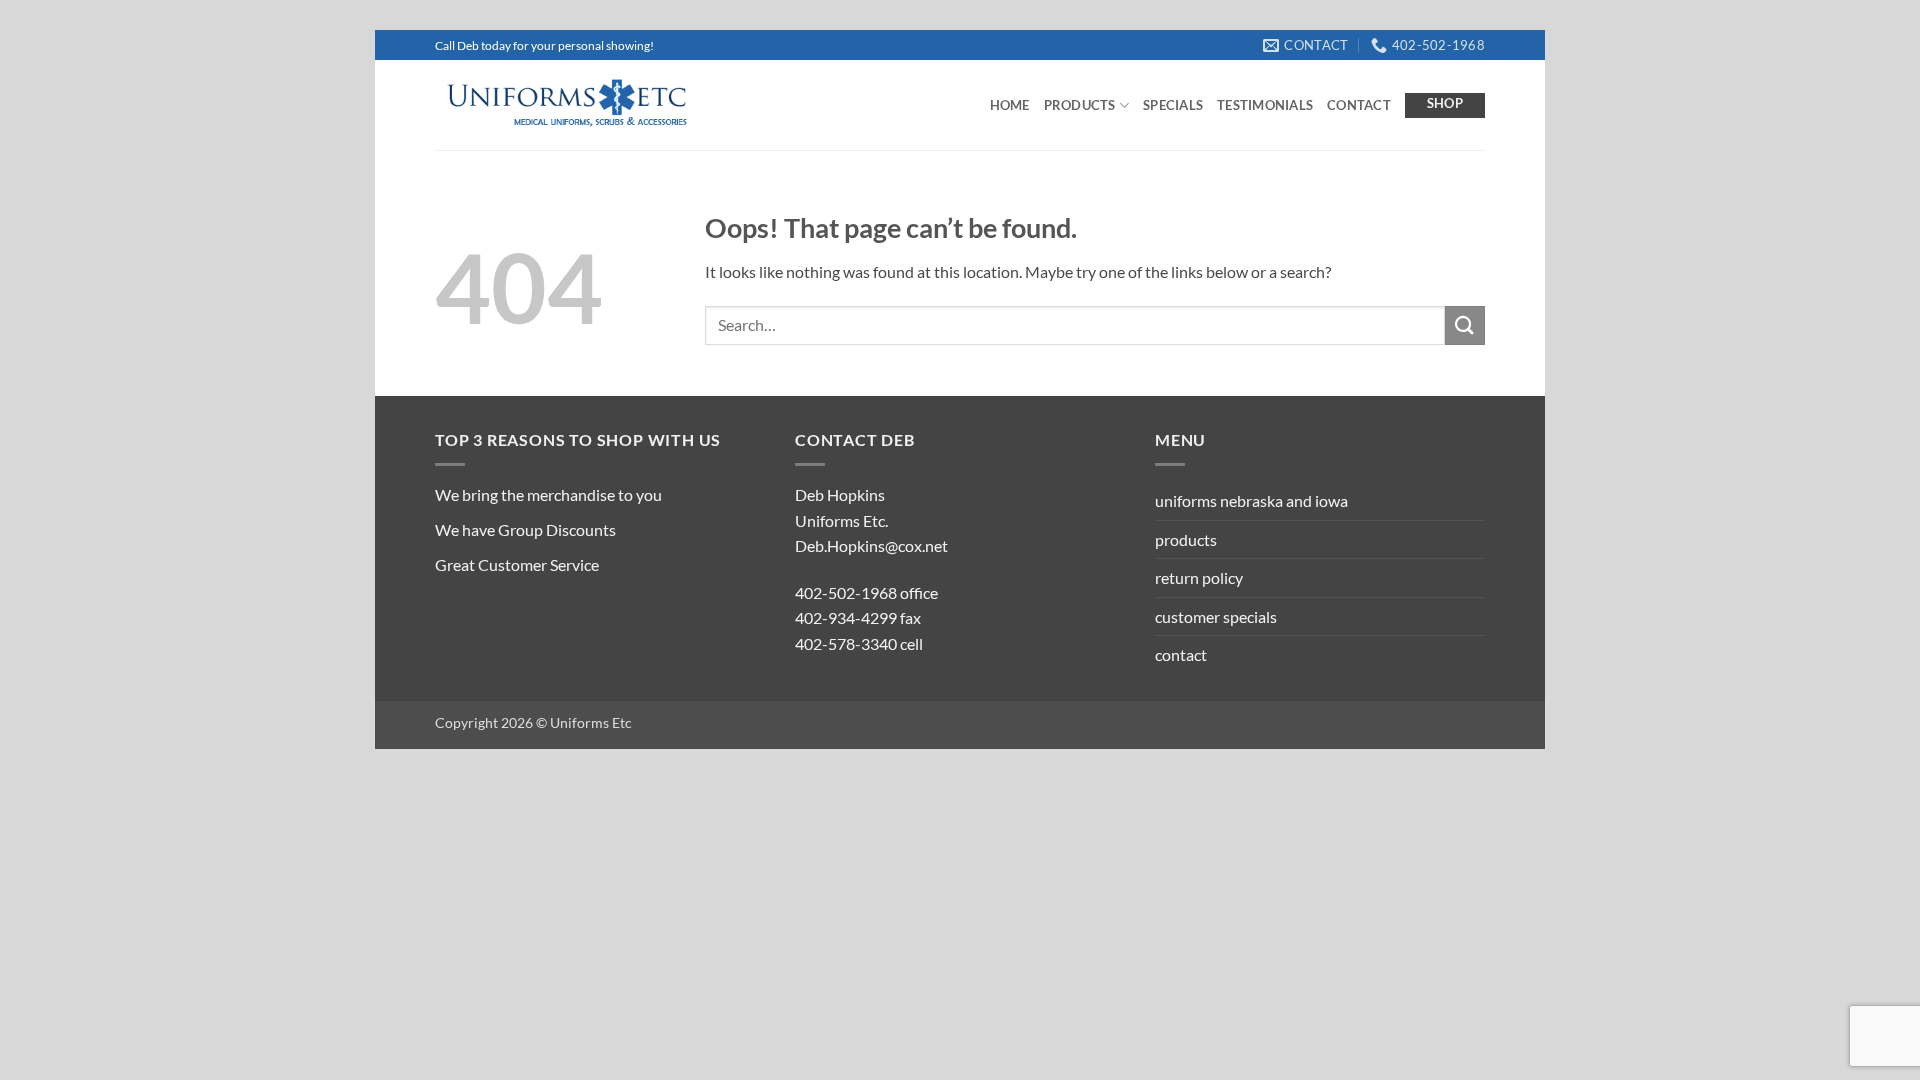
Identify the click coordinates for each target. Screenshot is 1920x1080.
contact (1359, 105)
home (1010, 105)
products (1080, 105)
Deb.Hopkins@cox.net (871, 545)
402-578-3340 (846, 643)
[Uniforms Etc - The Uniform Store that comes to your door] (565, 106)
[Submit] (1465, 325)
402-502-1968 (846, 592)
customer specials (1216, 616)
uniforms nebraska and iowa (1251, 500)
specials (1173, 105)
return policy (1199, 577)
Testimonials (1265, 105)
